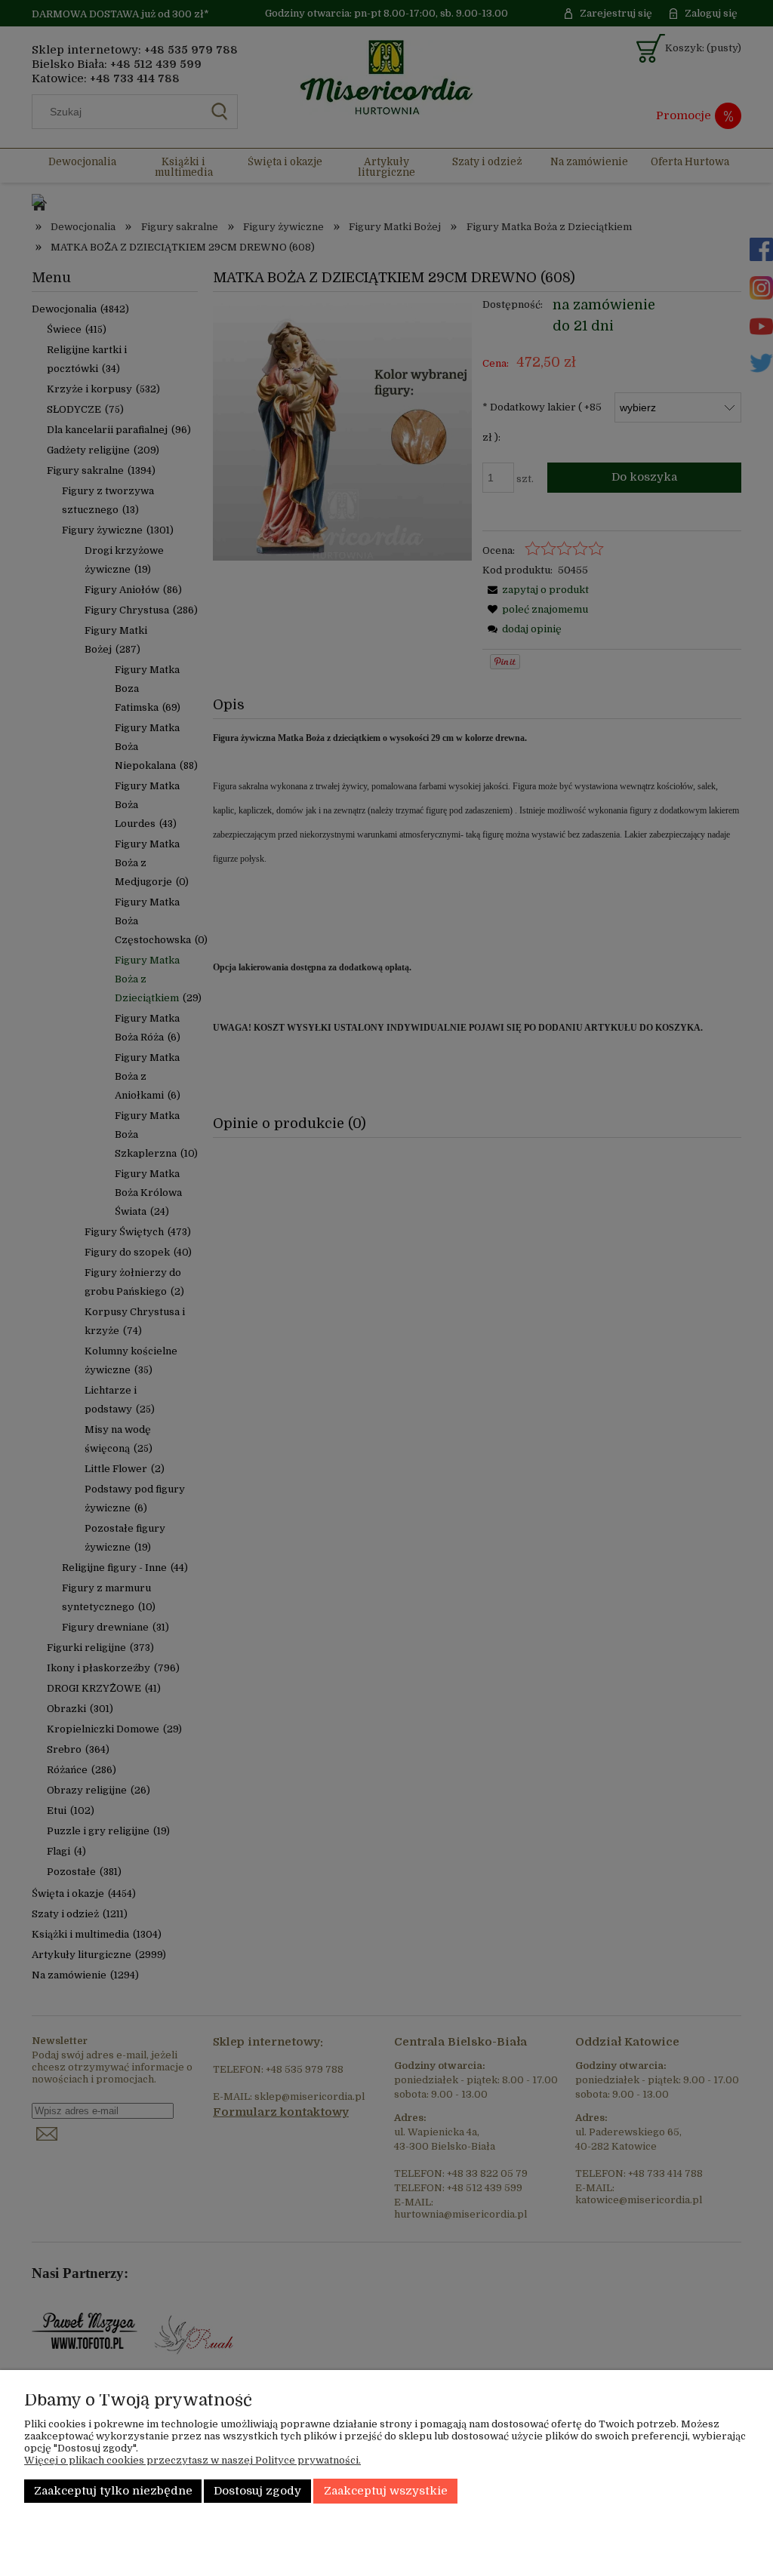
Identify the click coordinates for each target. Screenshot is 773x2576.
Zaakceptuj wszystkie (386, 2491)
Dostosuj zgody (257, 2491)
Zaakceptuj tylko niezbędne (113, 2491)
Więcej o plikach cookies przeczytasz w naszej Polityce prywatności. (192, 2460)
